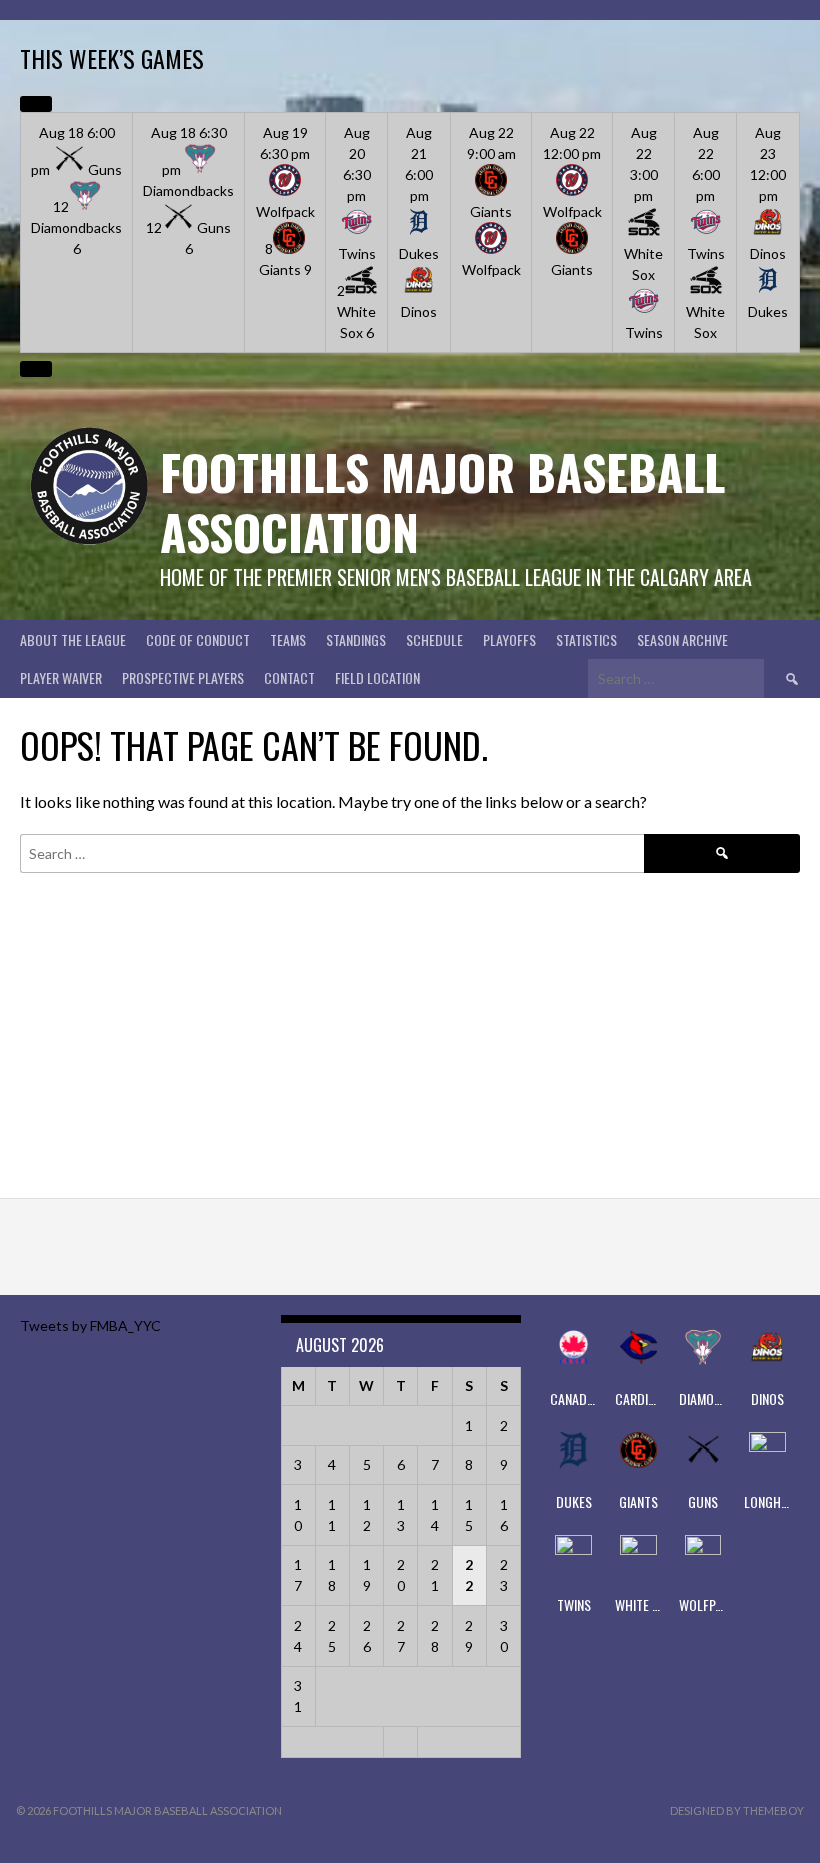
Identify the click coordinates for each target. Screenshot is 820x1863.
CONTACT (289, 677)
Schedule (434, 639)
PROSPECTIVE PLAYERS (183, 677)
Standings (356, 639)
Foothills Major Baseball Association (442, 501)
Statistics (586, 639)
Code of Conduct (198, 639)
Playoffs (509, 639)
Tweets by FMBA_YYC (90, 1325)
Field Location (377, 677)
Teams (288, 639)
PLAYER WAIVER (61, 677)
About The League (73, 639)
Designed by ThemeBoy (737, 1810)
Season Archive (682, 639)
